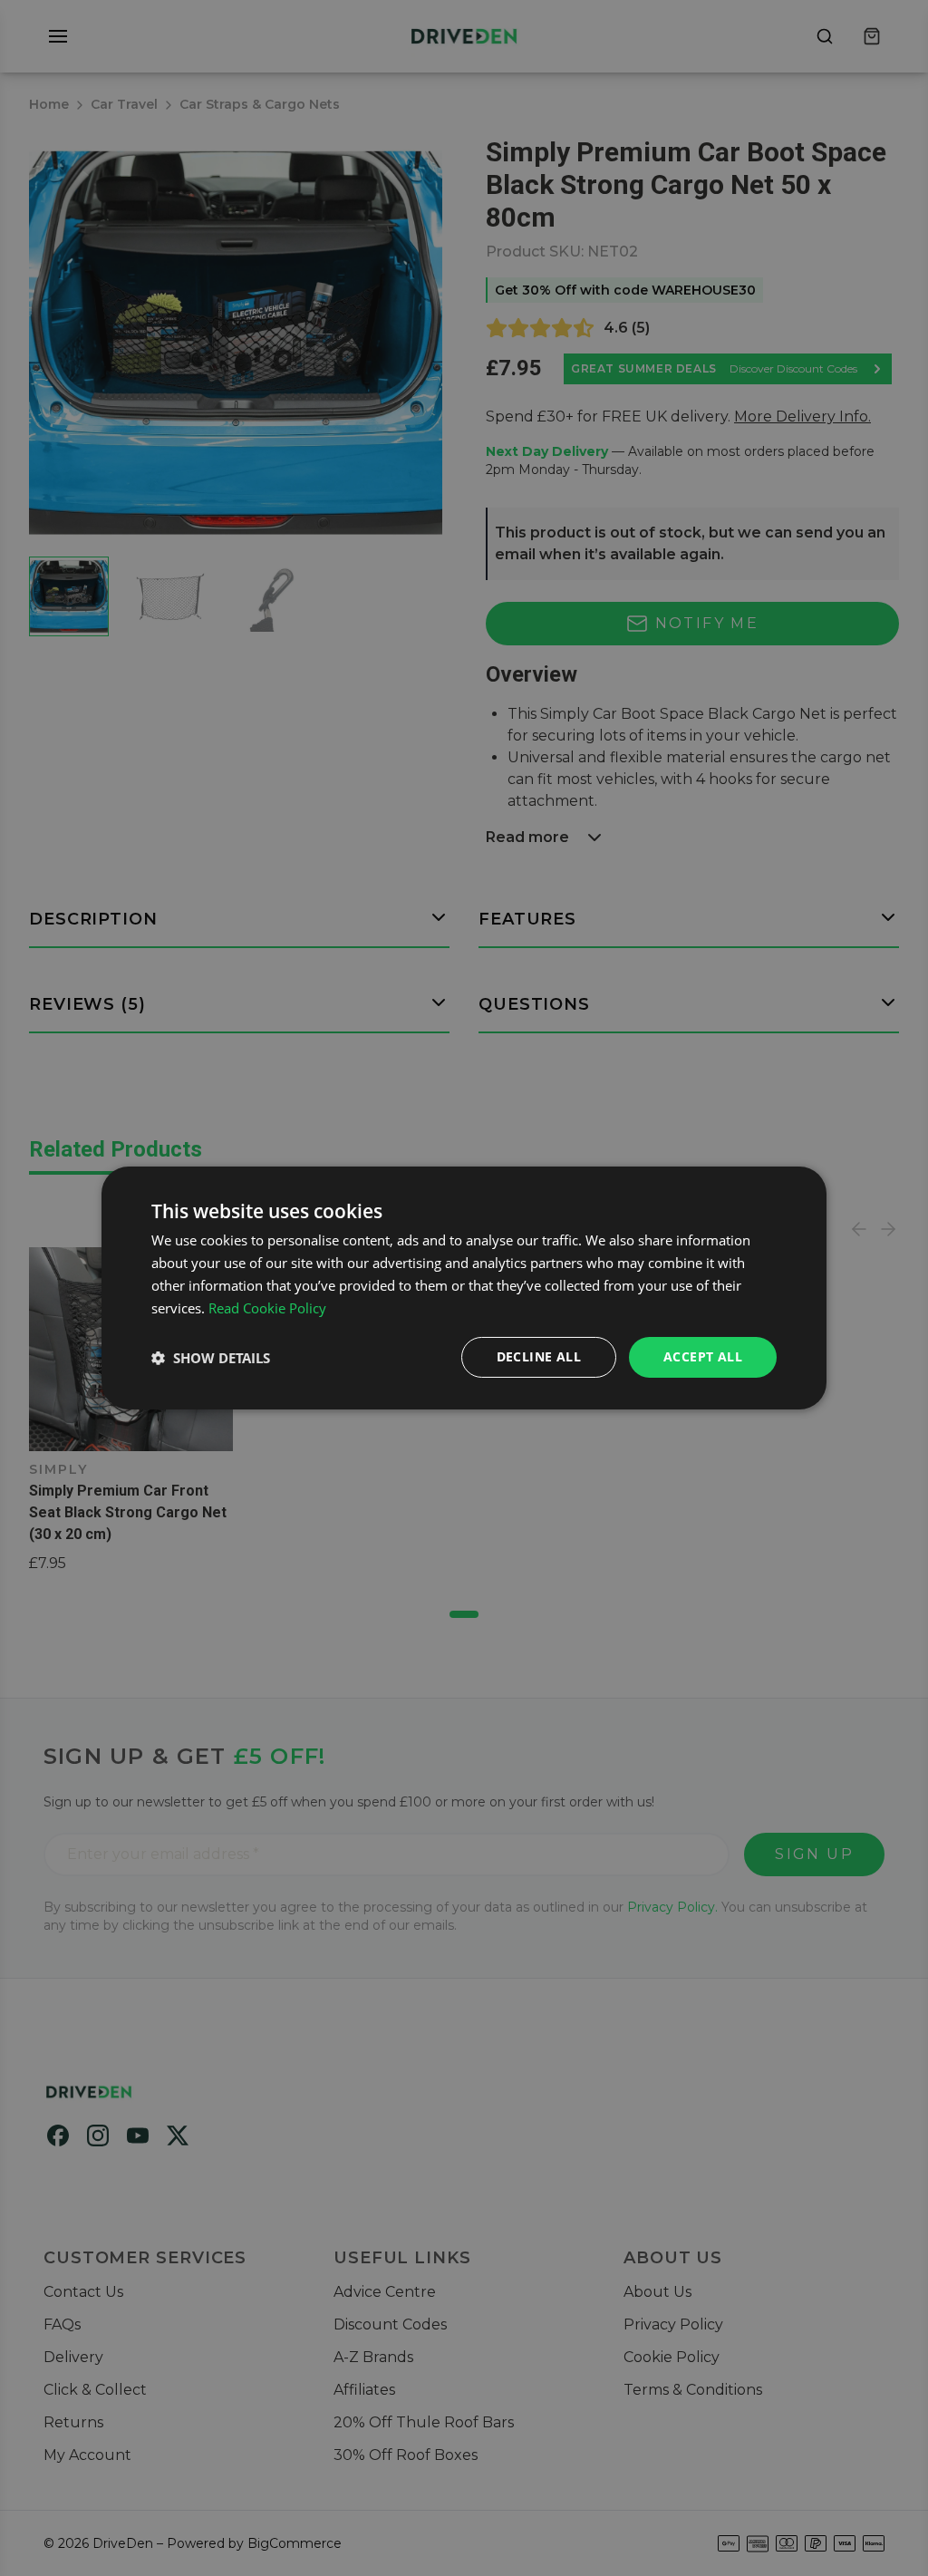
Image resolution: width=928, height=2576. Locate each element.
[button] (211, 1358)
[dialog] (464, 1288)
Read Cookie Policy (267, 1308)
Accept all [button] (703, 1356)
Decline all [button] (539, 1356)
